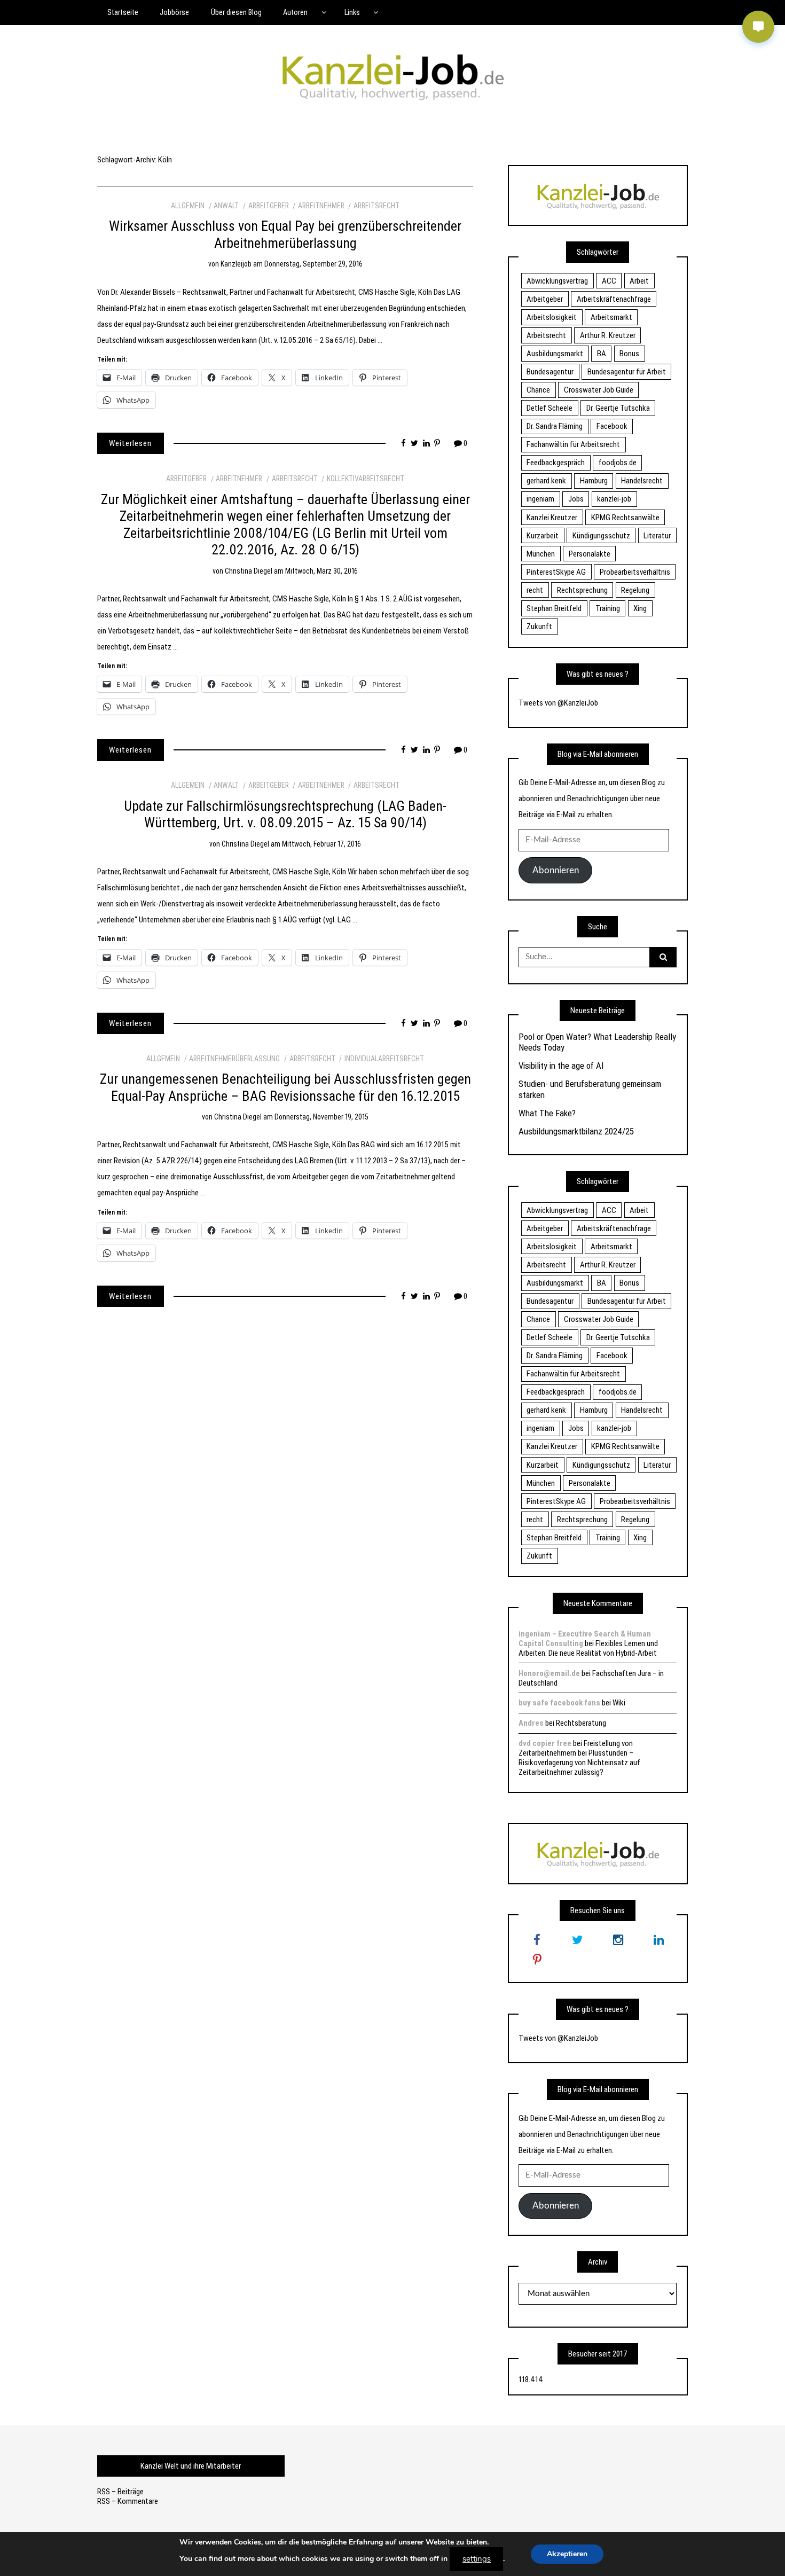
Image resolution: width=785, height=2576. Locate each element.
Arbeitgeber (269, 206)
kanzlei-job (614, 499)
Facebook (612, 426)
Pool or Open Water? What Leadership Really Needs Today (597, 1042)
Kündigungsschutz (601, 536)
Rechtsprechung (582, 590)
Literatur (657, 536)
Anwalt (226, 206)
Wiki (619, 1703)
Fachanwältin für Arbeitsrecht (573, 444)
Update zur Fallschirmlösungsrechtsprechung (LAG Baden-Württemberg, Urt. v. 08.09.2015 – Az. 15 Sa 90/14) (285, 815)
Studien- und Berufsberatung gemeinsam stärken (590, 1089)
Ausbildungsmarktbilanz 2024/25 (576, 1131)
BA (602, 354)
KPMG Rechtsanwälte (625, 518)
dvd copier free (545, 1743)
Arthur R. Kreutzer (608, 335)
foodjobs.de (618, 463)
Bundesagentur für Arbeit (627, 372)
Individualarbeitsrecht (384, 1059)
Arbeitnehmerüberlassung (234, 1059)
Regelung (635, 590)
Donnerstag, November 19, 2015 (321, 1117)
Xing (640, 608)
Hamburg (594, 481)
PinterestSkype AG (556, 572)
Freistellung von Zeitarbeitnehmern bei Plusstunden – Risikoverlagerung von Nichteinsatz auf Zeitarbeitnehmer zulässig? (579, 1758)
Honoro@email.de (549, 1673)
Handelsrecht (642, 481)
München (541, 554)
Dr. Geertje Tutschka (618, 408)
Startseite (123, 12)
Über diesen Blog (236, 12)
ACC (609, 281)
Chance (538, 390)
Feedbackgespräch (556, 463)
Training (608, 608)
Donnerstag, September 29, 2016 (313, 264)
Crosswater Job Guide (599, 390)
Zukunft (539, 627)
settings (477, 2559)
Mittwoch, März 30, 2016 (321, 571)
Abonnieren (556, 870)
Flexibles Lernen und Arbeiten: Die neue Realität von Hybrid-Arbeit (588, 1648)
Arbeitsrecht (376, 206)
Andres (531, 1723)
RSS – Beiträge (120, 2492)
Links (352, 12)
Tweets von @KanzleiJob (558, 703)
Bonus (629, 354)
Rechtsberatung (581, 1723)
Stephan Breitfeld (554, 608)
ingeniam (540, 499)
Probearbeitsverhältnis (635, 572)
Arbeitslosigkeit (552, 317)
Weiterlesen (130, 443)
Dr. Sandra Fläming (555, 426)
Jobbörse (174, 12)
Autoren (295, 12)
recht (535, 590)
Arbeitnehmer (321, 206)
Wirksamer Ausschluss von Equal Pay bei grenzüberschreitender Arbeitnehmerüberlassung (285, 234)
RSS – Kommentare (128, 2501)
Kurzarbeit (543, 536)
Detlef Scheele (549, 408)
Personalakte (590, 554)
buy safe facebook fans (559, 1703)
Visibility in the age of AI (561, 1066)
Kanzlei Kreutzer (552, 518)
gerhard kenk (546, 481)
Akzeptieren (567, 2554)
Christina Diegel (249, 571)
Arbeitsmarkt (611, 317)
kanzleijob (236, 264)
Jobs (576, 499)
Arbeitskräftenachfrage (614, 299)
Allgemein (188, 206)
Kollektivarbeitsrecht (366, 479)
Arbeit (639, 281)
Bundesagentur (550, 372)
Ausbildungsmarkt (555, 354)
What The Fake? (547, 1113)
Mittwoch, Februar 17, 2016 (321, 844)
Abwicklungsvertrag (557, 281)
